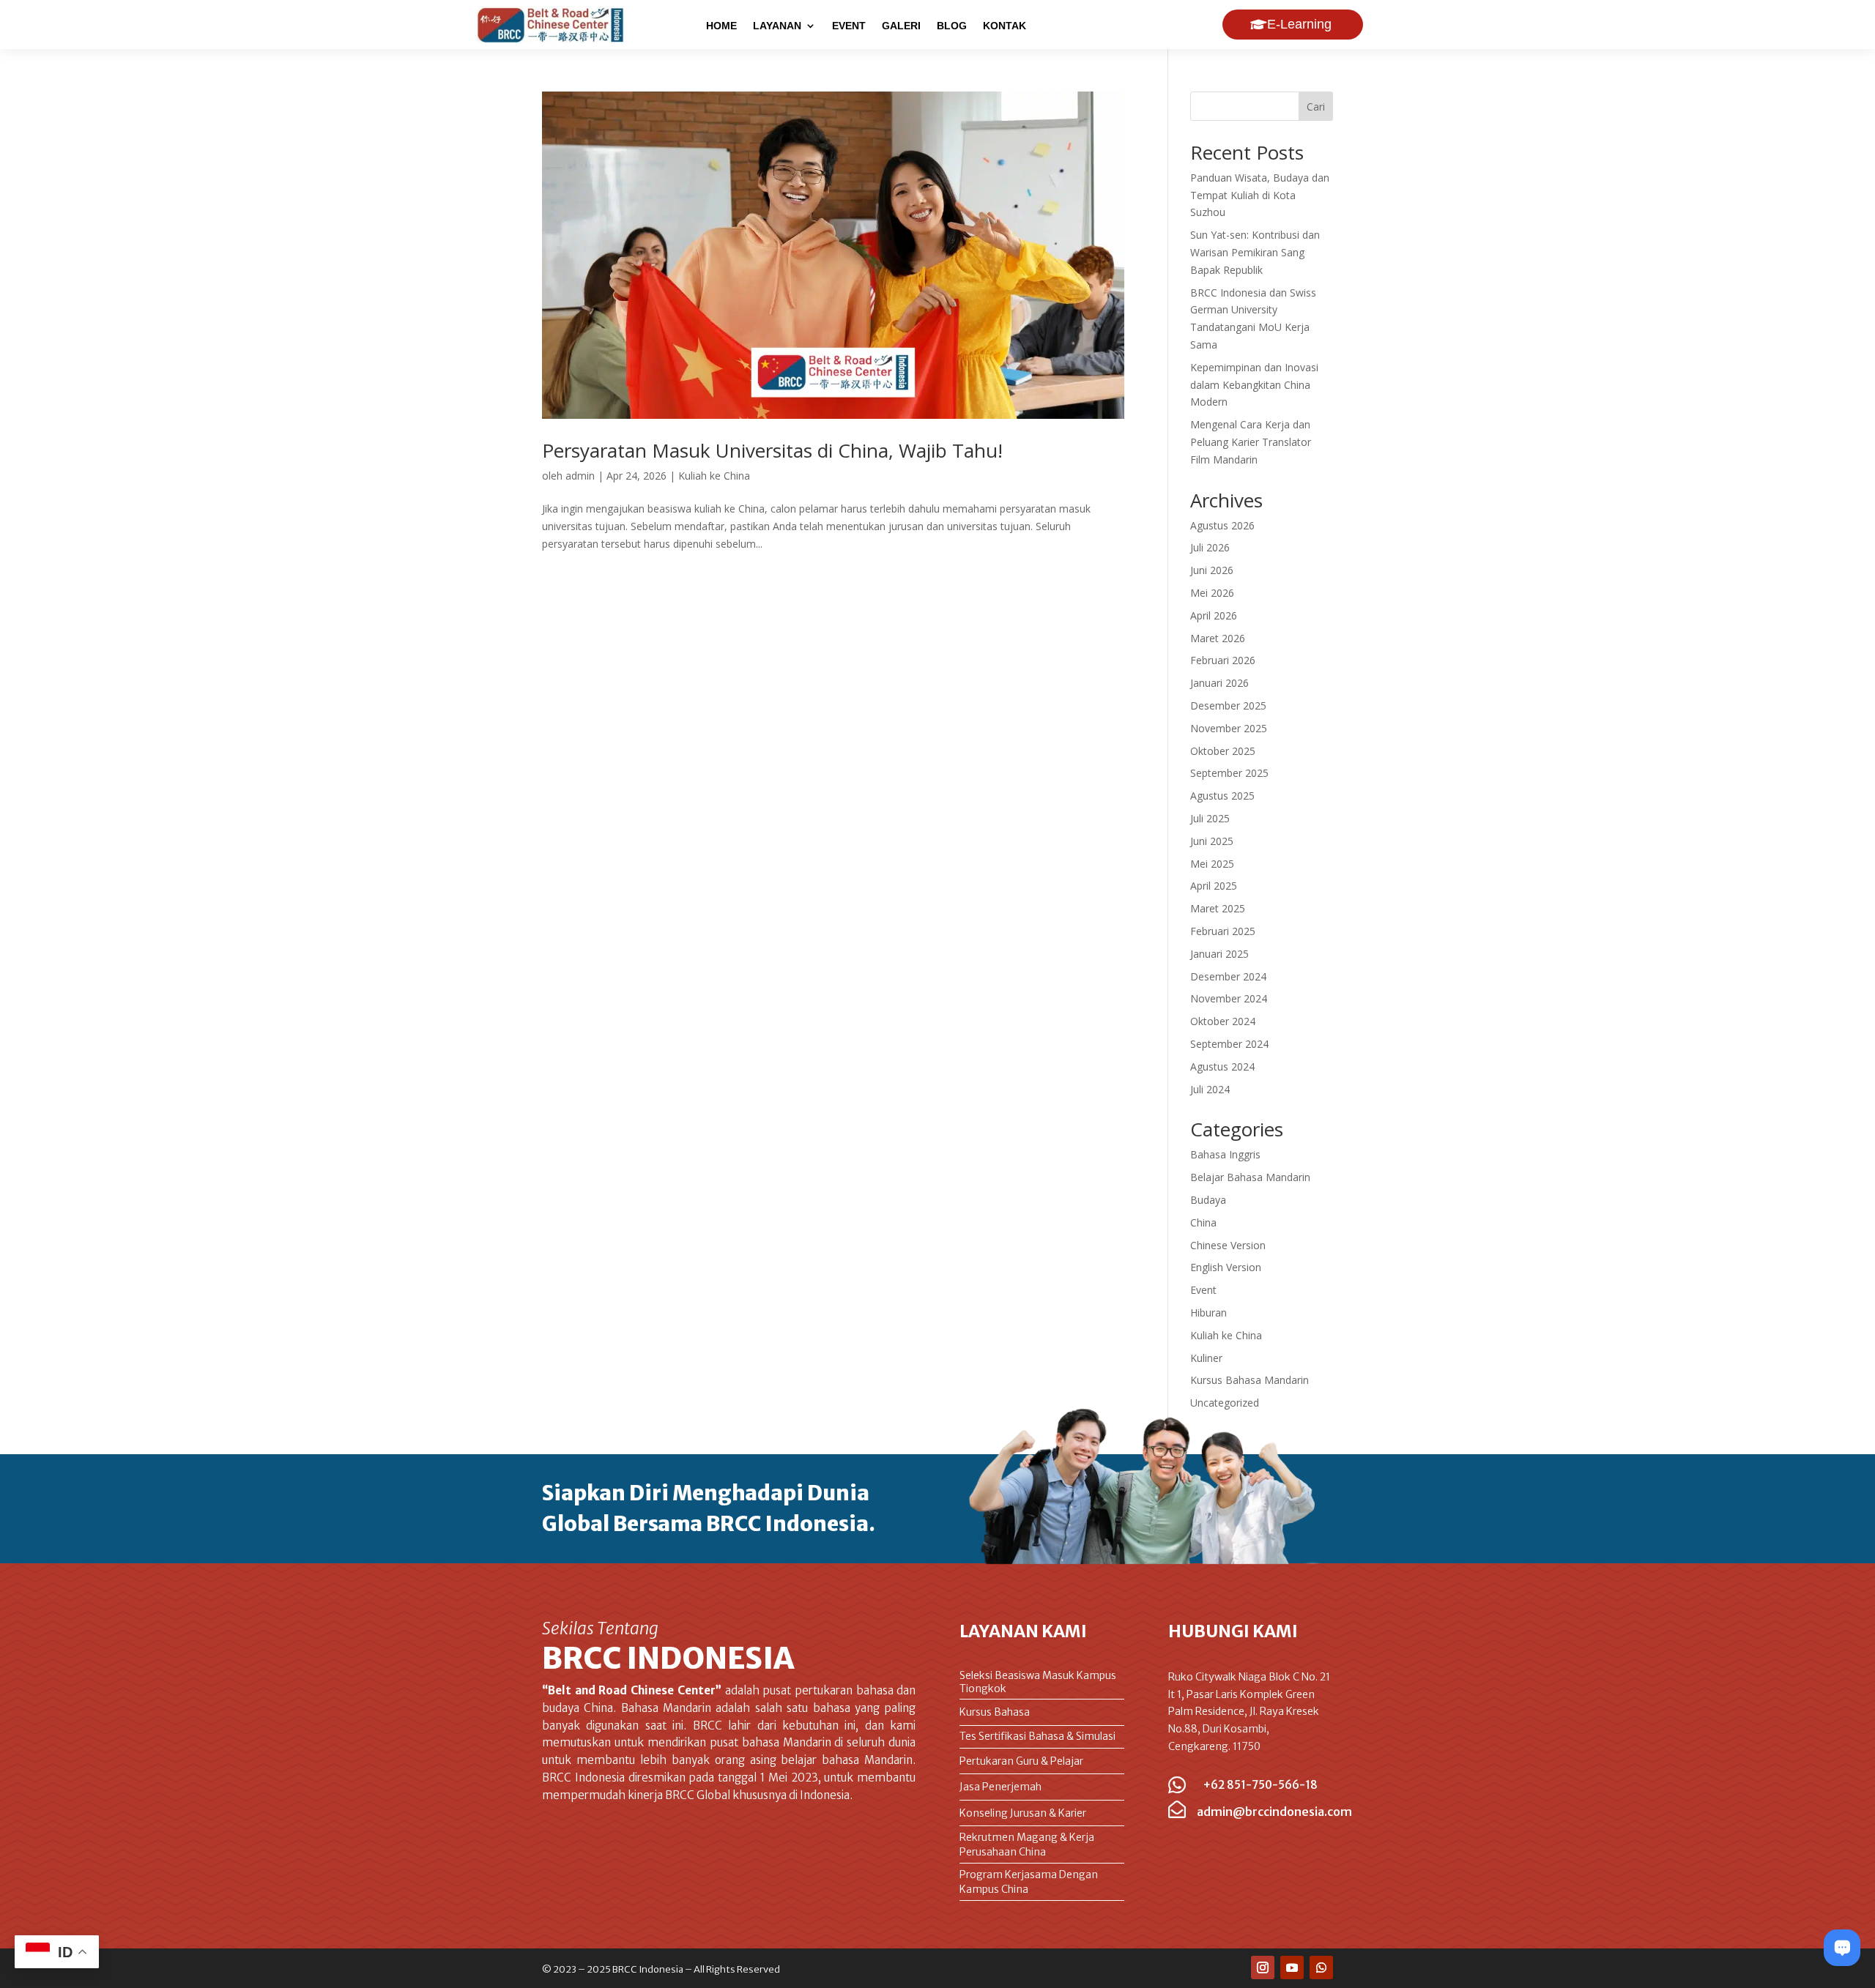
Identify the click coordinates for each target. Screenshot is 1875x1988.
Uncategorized (1225, 1403)
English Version (1226, 1267)
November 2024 (1229, 998)
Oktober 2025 (1223, 751)
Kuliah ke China (714, 476)
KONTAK (1005, 26)
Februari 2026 (1223, 660)
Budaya (1208, 1200)
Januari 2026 (1219, 683)
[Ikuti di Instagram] (1263, 1967)
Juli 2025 (1210, 818)
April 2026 (1214, 615)
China (1203, 1222)
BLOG (952, 26)
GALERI (901, 26)
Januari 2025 (1219, 954)
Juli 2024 (1210, 1089)
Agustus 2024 (1222, 1066)
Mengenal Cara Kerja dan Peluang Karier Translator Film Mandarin (1251, 442)
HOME (721, 26)
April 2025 (1214, 886)
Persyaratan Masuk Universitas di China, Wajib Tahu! (772, 450)
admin (580, 476)
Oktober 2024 (1223, 1021)
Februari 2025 (1223, 931)
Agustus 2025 (1222, 796)
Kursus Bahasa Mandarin (1250, 1380)
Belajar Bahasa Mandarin (1250, 1177)
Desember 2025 (1228, 706)
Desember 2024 (1228, 976)
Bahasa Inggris (1225, 1154)
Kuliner (1206, 1358)
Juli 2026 (1210, 547)
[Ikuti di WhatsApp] (1321, 1967)
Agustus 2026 (1222, 525)
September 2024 (1229, 1044)
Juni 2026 (1212, 570)
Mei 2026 (1212, 593)
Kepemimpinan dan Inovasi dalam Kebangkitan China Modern (1254, 385)
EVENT (849, 26)
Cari (1316, 107)
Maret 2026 (1218, 638)
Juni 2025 (1212, 841)
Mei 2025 (1212, 864)
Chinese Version (1228, 1245)
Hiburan (1208, 1313)
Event (1203, 1290)
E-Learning (1299, 24)
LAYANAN (777, 26)
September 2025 (1229, 773)
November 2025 (1229, 728)
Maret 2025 (1218, 908)
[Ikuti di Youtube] (1292, 1967)
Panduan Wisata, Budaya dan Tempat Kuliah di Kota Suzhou (1260, 195)
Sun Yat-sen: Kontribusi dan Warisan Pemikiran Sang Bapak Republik (1255, 252)
